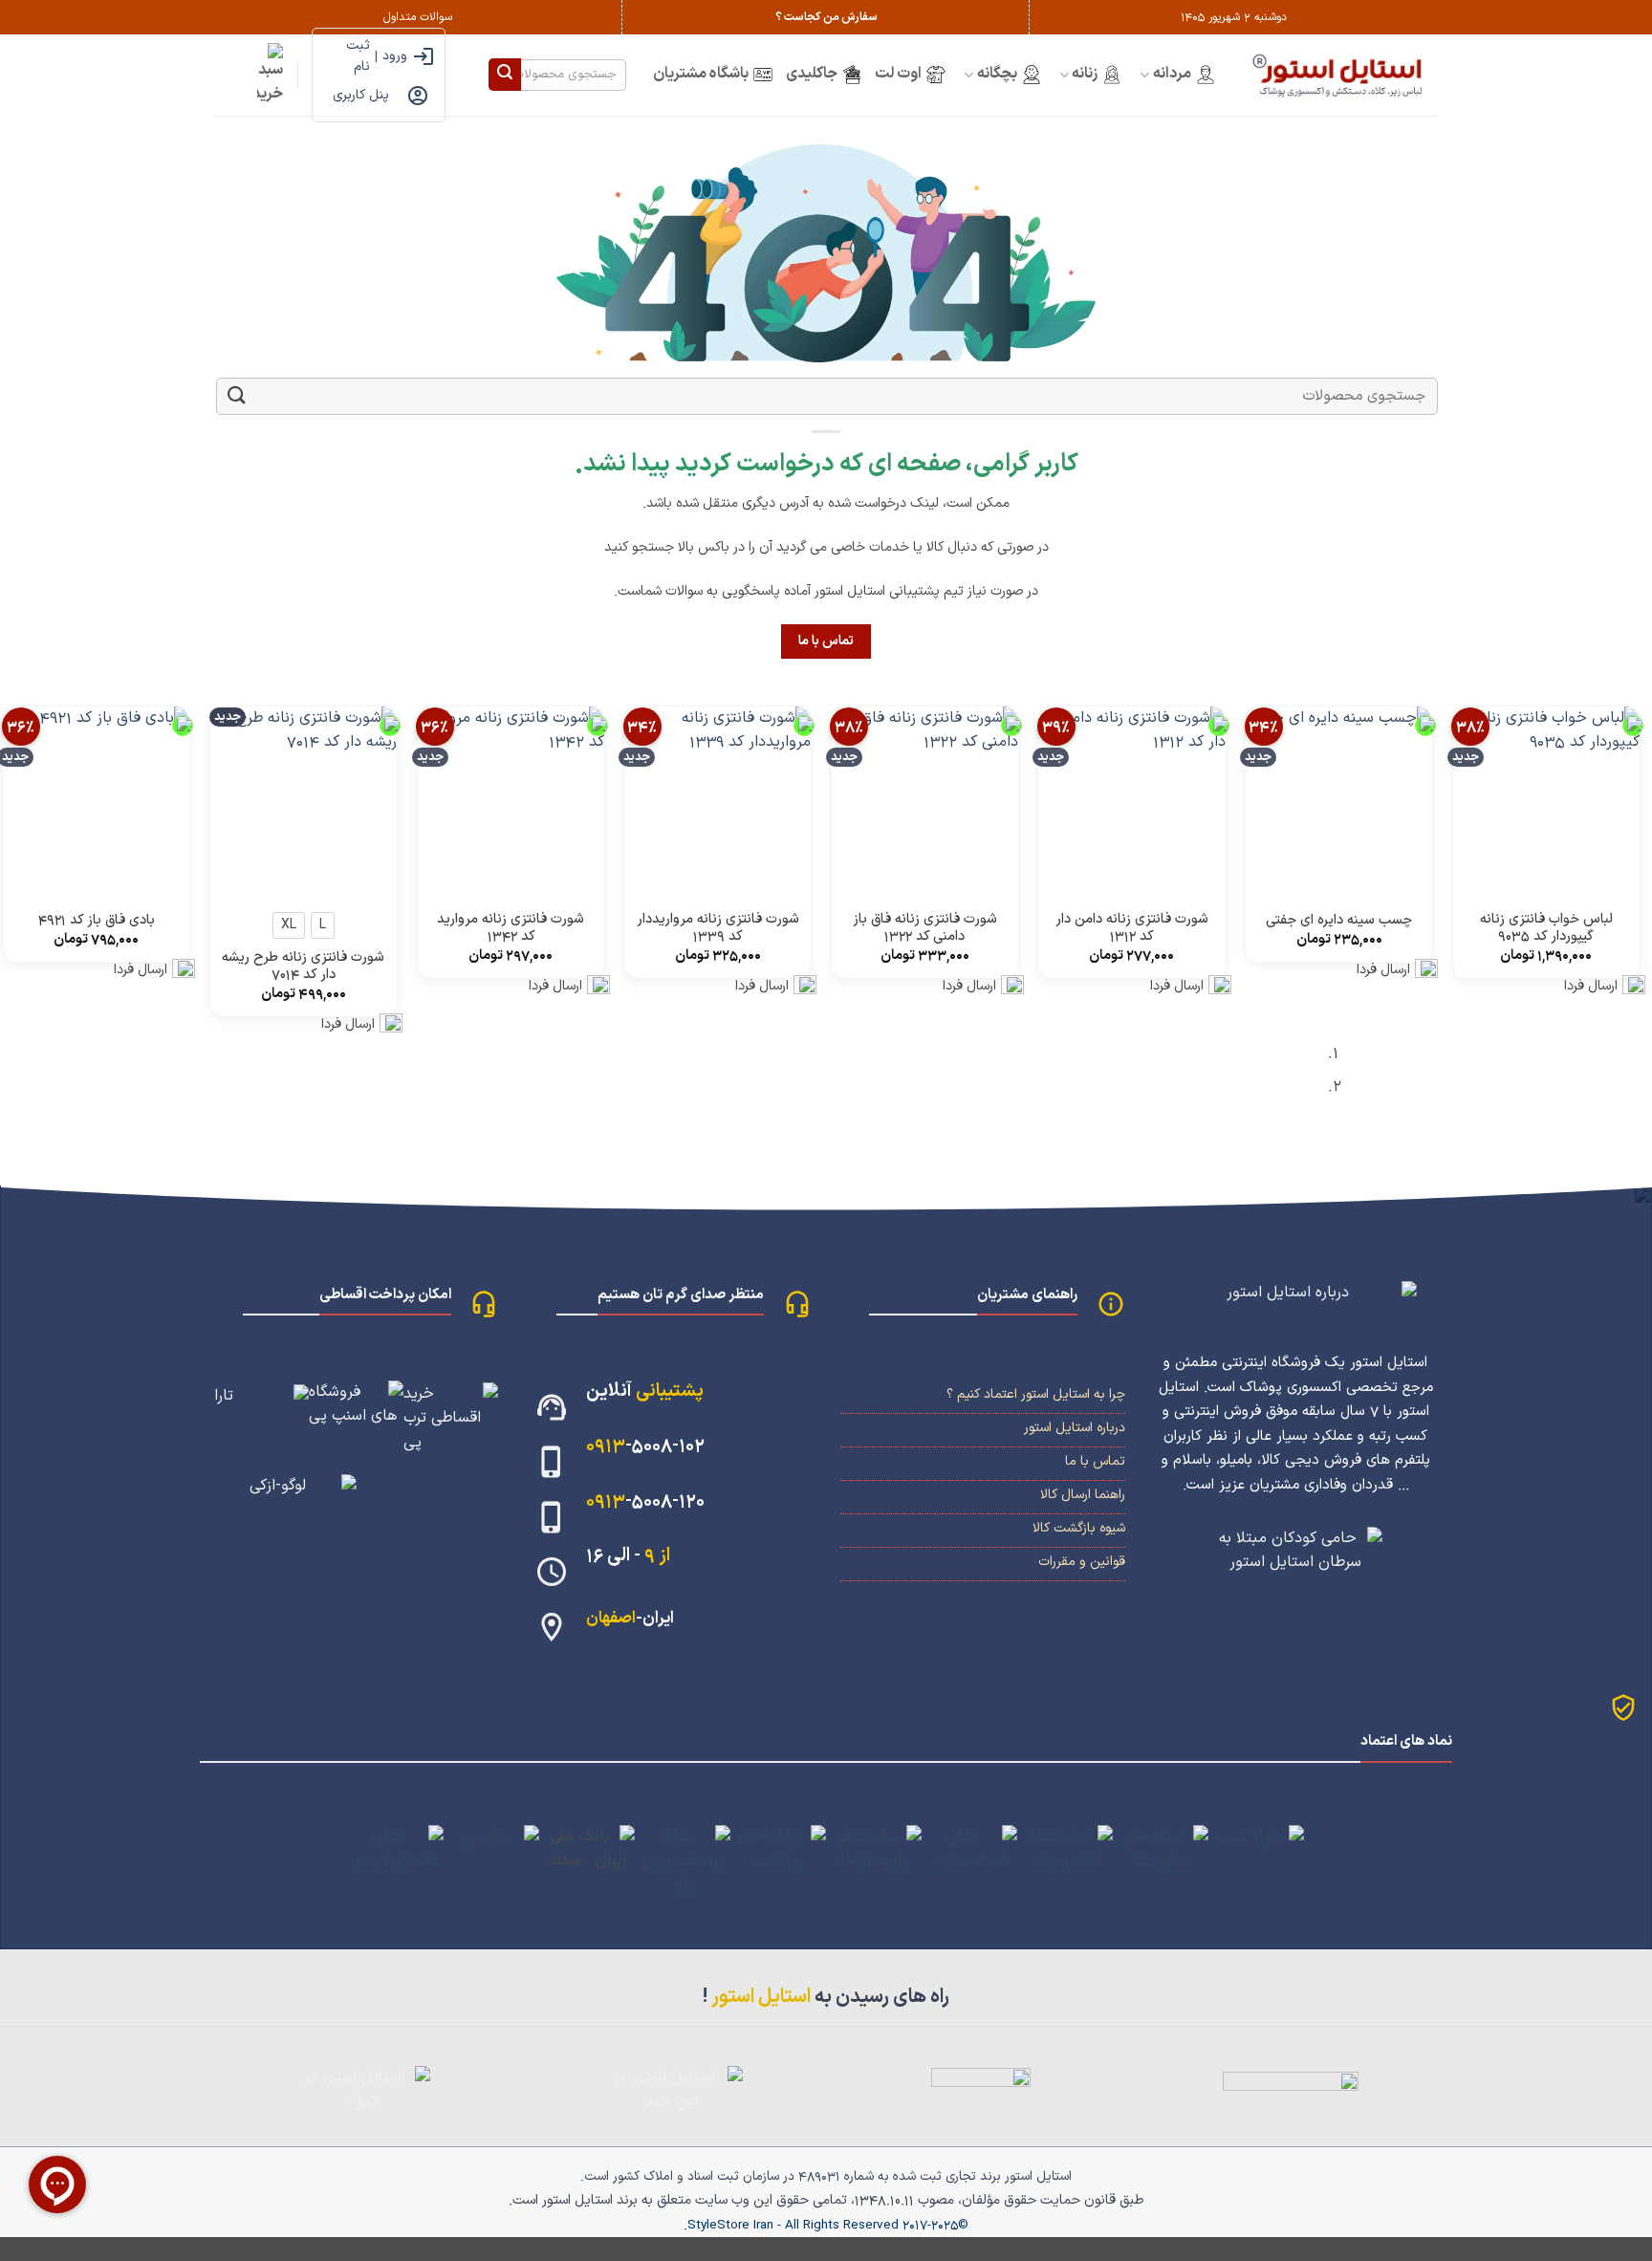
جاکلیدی (812, 74)
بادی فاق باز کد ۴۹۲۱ (97, 921)
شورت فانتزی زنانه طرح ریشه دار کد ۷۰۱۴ (303, 967)
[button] (270, 75)
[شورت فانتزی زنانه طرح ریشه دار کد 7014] (304, 800)
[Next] (1376, 1077)
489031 (819, 2176)
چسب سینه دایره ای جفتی (1339, 921)
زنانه (1085, 74)
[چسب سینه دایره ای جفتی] (1339, 800)
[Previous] (1429, 1077)
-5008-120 (645, 1501)
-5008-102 (645, 1446)
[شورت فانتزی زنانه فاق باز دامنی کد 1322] (925, 800)
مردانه (1172, 74)
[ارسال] (505, 75)
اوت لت (898, 74)
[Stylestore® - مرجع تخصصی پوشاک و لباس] (1341, 75)
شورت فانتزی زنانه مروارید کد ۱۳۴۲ (511, 929)
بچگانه (997, 74)
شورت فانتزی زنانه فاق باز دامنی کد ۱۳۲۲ (925, 929)
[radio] (323, 925)
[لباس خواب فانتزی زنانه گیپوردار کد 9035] (1546, 800)
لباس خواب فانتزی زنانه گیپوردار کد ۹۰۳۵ (1546, 929)
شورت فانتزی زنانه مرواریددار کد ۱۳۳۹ (718, 929)
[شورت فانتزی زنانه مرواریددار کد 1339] (717, 800)
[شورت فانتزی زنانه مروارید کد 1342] (511, 800)
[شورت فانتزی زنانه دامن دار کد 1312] (1131, 800)
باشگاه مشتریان (701, 74)
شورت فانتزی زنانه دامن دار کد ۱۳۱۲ (1132, 929)
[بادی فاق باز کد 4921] (96, 800)
